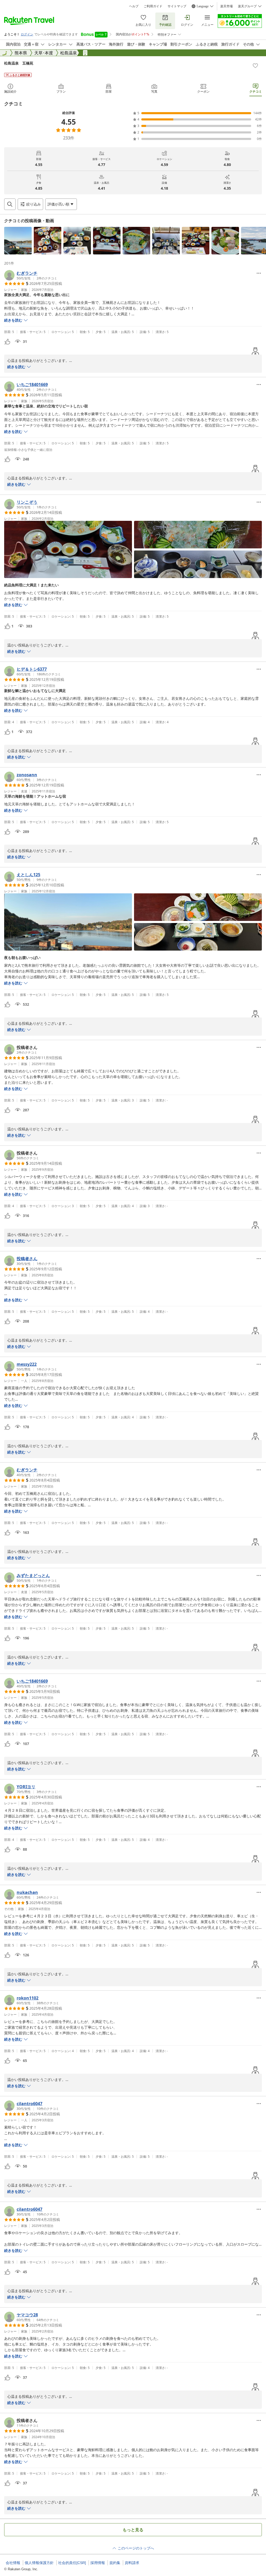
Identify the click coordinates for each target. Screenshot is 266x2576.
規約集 (115, 2563)
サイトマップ (177, 6)
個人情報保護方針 (39, 2563)
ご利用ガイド (153, 6)
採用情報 (98, 2563)
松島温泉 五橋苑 (19, 63)
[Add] (255, 66)
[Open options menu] (259, 273)
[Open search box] (10, 204)
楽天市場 (227, 6)
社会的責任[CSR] (72, 2563)
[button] (18, 241)
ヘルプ (134, 6)
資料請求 (132, 2563)
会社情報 (13, 2563)
